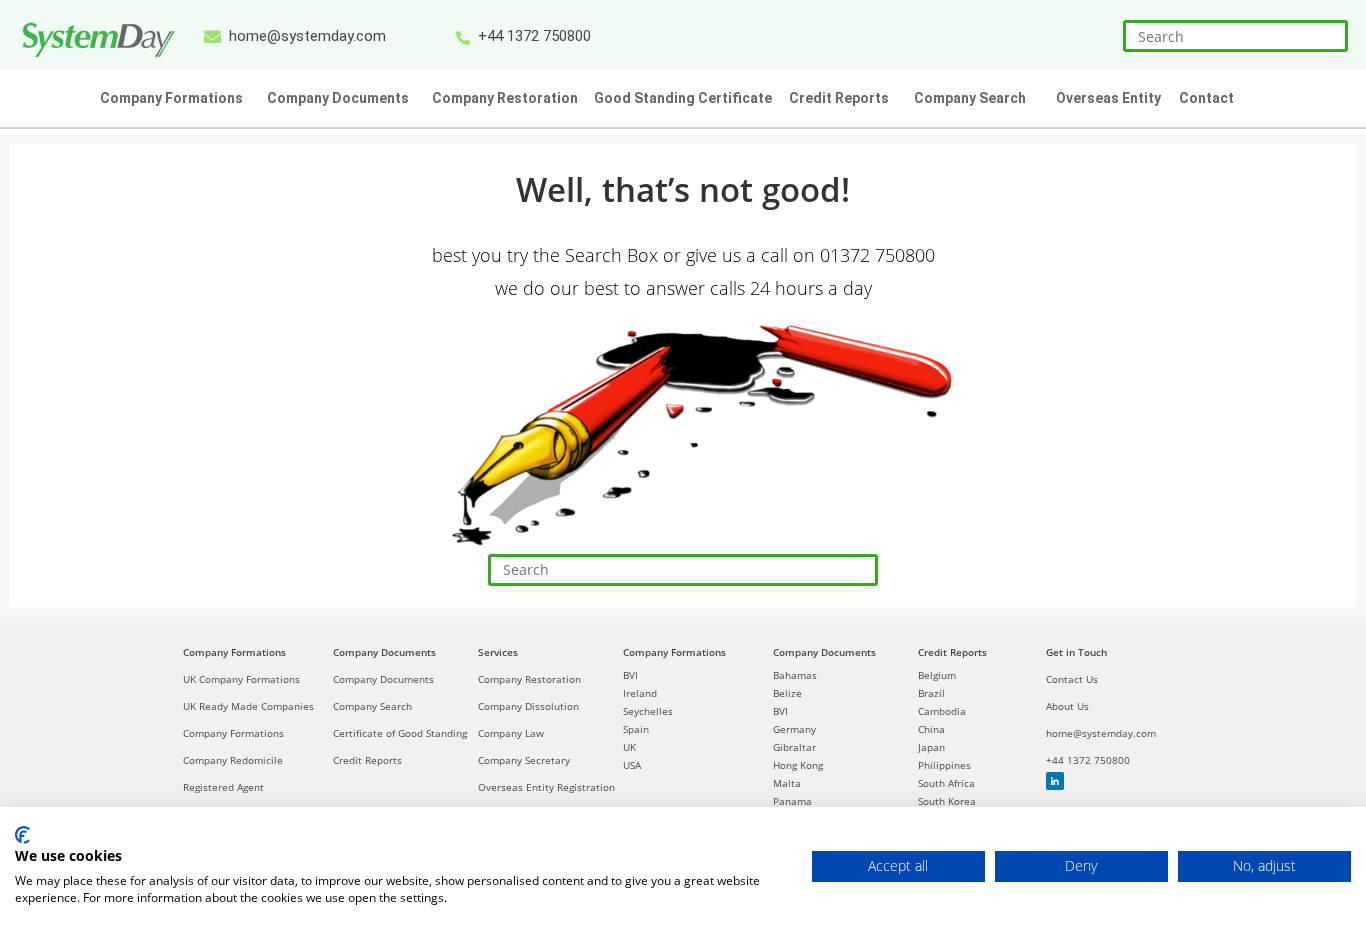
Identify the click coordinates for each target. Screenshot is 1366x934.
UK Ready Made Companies (248, 706)
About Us (1067, 706)
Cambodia (942, 711)
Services (498, 652)
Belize (787, 693)
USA (632, 765)
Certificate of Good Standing (400, 733)
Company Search (372, 706)
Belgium (937, 675)
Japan (931, 747)
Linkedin (1055, 781)
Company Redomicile (233, 760)
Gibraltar (794, 747)
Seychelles (648, 711)
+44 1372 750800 (1088, 760)
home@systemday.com (1101, 733)
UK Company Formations (241, 679)
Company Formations (234, 652)
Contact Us (1072, 679)
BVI (630, 675)
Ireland (640, 693)
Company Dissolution (528, 706)
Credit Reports (367, 760)
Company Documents (384, 652)
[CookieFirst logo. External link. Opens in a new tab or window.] (22, 835)
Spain (636, 729)
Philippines (944, 765)
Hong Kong (798, 765)
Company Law (511, 733)
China (931, 729)
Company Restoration (529, 679)
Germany (794, 729)
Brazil (931, 693)
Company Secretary (524, 760)
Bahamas (795, 675)
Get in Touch (1076, 652)
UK (629, 747)
